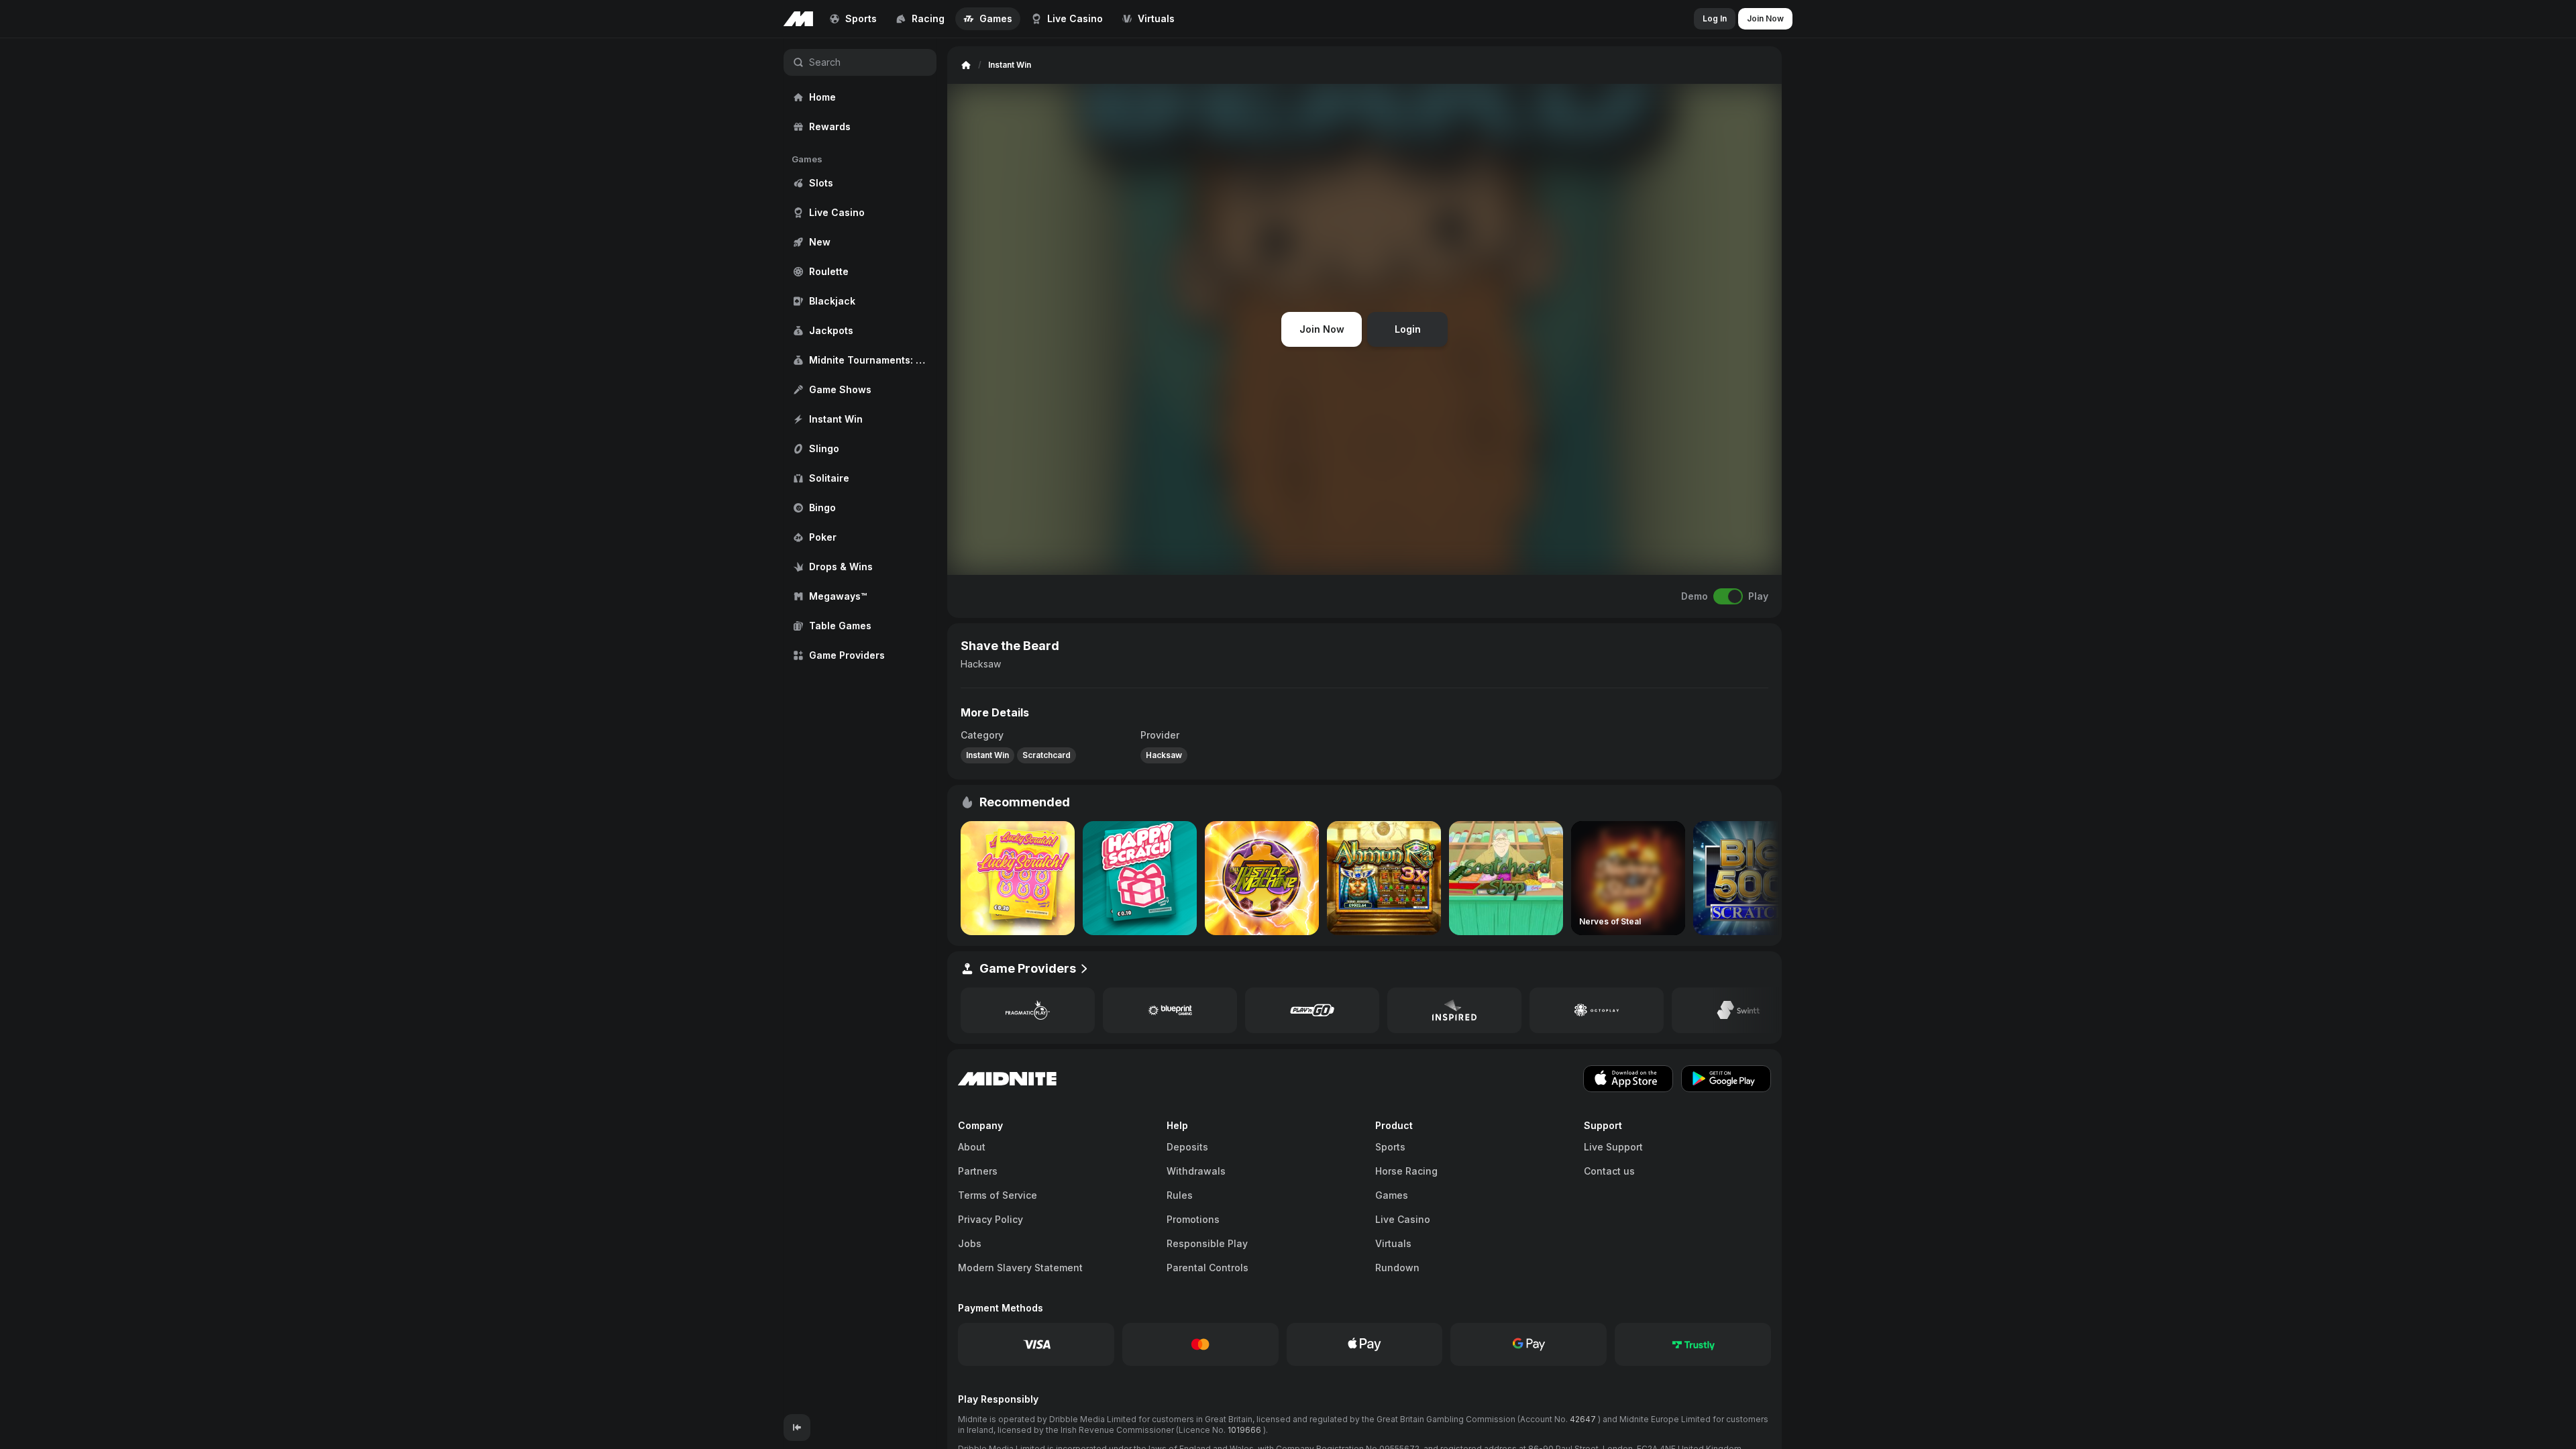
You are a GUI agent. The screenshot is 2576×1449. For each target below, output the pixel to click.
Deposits (1187, 1147)
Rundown (1397, 1268)
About (972, 1147)
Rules (1180, 1195)
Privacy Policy (990, 1219)
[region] (860, 726)
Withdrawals (1196, 1171)
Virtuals (1393, 1243)
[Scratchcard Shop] (1506, 878)
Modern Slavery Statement (1020, 1268)
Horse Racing (1406, 1171)
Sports (1390, 1147)
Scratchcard (1046, 755)
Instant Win (987, 755)
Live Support (1613, 1147)
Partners (978, 1171)
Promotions (1193, 1219)
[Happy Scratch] (1140, 878)
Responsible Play (1207, 1243)
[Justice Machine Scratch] (1262, 878)
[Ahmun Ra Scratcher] (1384, 878)
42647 (1584, 1419)
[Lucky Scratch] (1018, 878)
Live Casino (1403, 1219)
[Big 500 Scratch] (1750, 878)
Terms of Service (998, 1195)
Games (1392, 1195)
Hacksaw (981, 664)
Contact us (1609, 1171)
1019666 (1245, 1430)
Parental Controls (1207, 1268)
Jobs (970, 1243)
